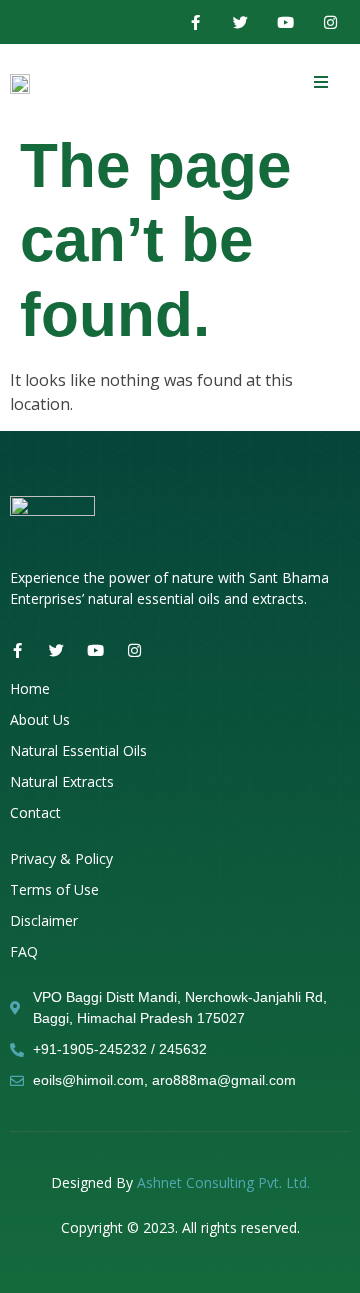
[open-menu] (321, 82)
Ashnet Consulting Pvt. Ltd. (223, 1182)
